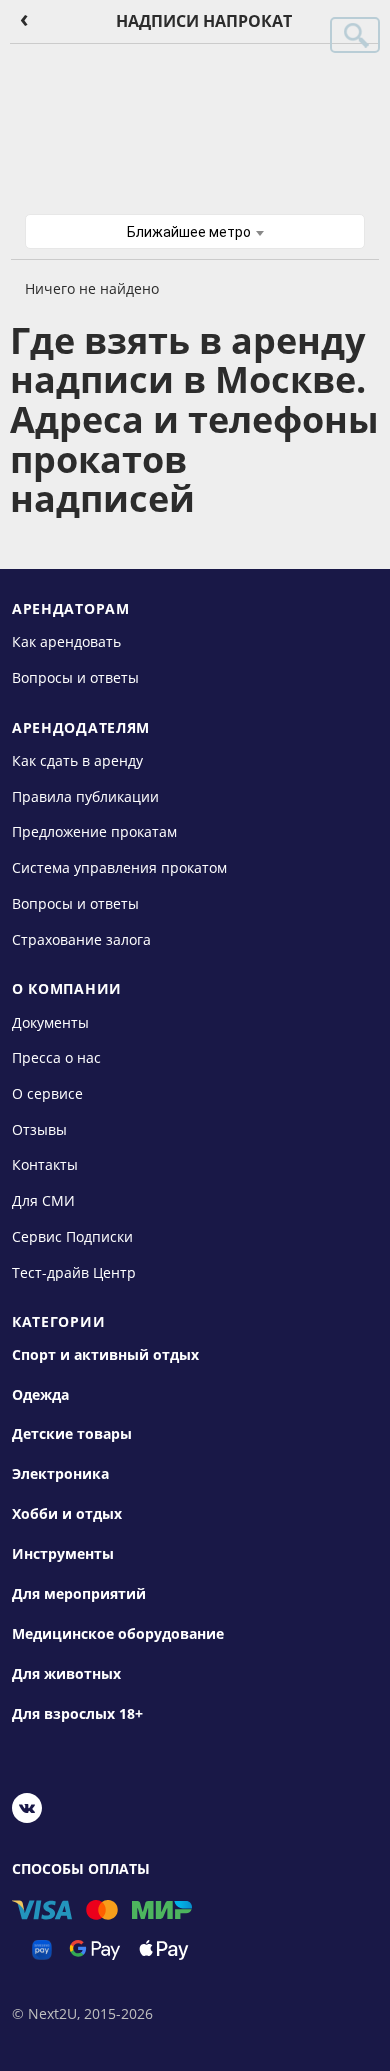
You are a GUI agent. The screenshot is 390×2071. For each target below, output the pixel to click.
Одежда (40, 1395)
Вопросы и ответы (75, 677)
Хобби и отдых (67, 1514)
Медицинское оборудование (118, 1634)
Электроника (60, 1474)
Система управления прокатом (119, 867)
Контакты (45, 1164)
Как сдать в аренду (77, 760)
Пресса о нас (56, 1057)
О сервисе (47, 1093)
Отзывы (39, 1129)
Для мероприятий (79, 1594)
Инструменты (63, 1554)
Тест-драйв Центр (74, 1271)
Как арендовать (66, 641)
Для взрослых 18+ (77, 1714)
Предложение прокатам (94, 831)
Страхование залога (81, 938)
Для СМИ (43, 1200)
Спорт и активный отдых (105, 1355)
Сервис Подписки (72, 1236)
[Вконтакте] (27, 1810)
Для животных (66, 1674)
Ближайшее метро (190, 232)
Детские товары (72, 1434)
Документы (50, 1021)
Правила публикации (85, 796)
